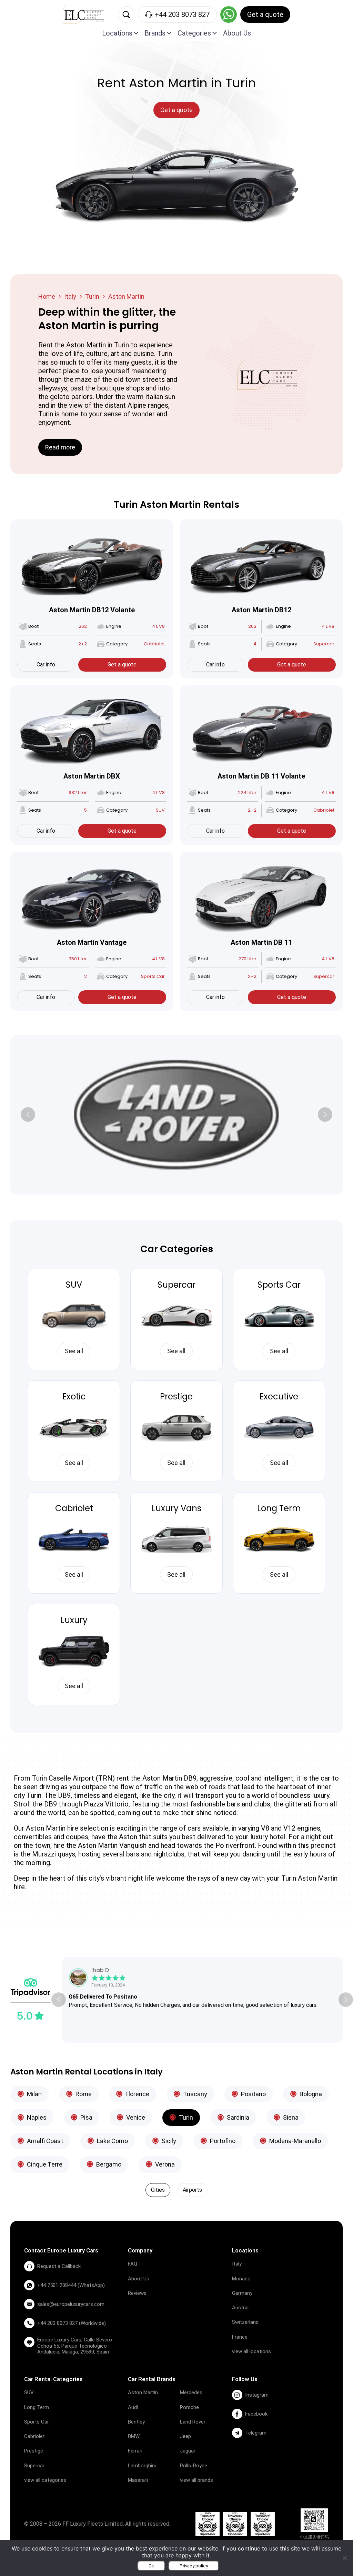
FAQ (133, 2264)
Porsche (189, 2407)
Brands (155, 33)
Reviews (137, 2293)
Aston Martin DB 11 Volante (261, 776)
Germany (242, 2293)
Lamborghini (142, 2466)
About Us (237, 33)
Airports (192, 2190)
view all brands (196, 2480)
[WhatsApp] (229, 14)
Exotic (74, 1396)
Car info (46, 665)
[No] (344, 2558)
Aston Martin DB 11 (261, 942)
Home (47, 296)
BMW (134, 2436)
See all (74, 1351)
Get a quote (122, 665)
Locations (117, 33)
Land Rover (193, 2422)
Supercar (176, 1285)
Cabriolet (74, 1508)
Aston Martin (143, 2392)
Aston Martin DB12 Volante (92, 610)
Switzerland (245, 2322)
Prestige (176, 1396)
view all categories (45, 2480)
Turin (92, 296)
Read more (60, 447)
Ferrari (135, 2451)
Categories (194, 33)
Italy (70, 296)
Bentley (136, 2422)
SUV (74, 1285)
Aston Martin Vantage (92, 942)
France (240, 2337)
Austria (240, 2308)
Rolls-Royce (194, 2466)
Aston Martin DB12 (261, 610)
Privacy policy (194, 2566)
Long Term (279, 1508)
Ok (151, 2566)
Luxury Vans (176, 1508)
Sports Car (279, 1285)
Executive (279, 1396)
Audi (133, 2407)
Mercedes (191, 2392)
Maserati (138, 2480)
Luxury (74, 1620)
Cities (158, 2190)
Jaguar (188, 2451)
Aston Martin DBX (92, 776)
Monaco (241, 2279)
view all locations (251, 2351)
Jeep (185, 2436)
